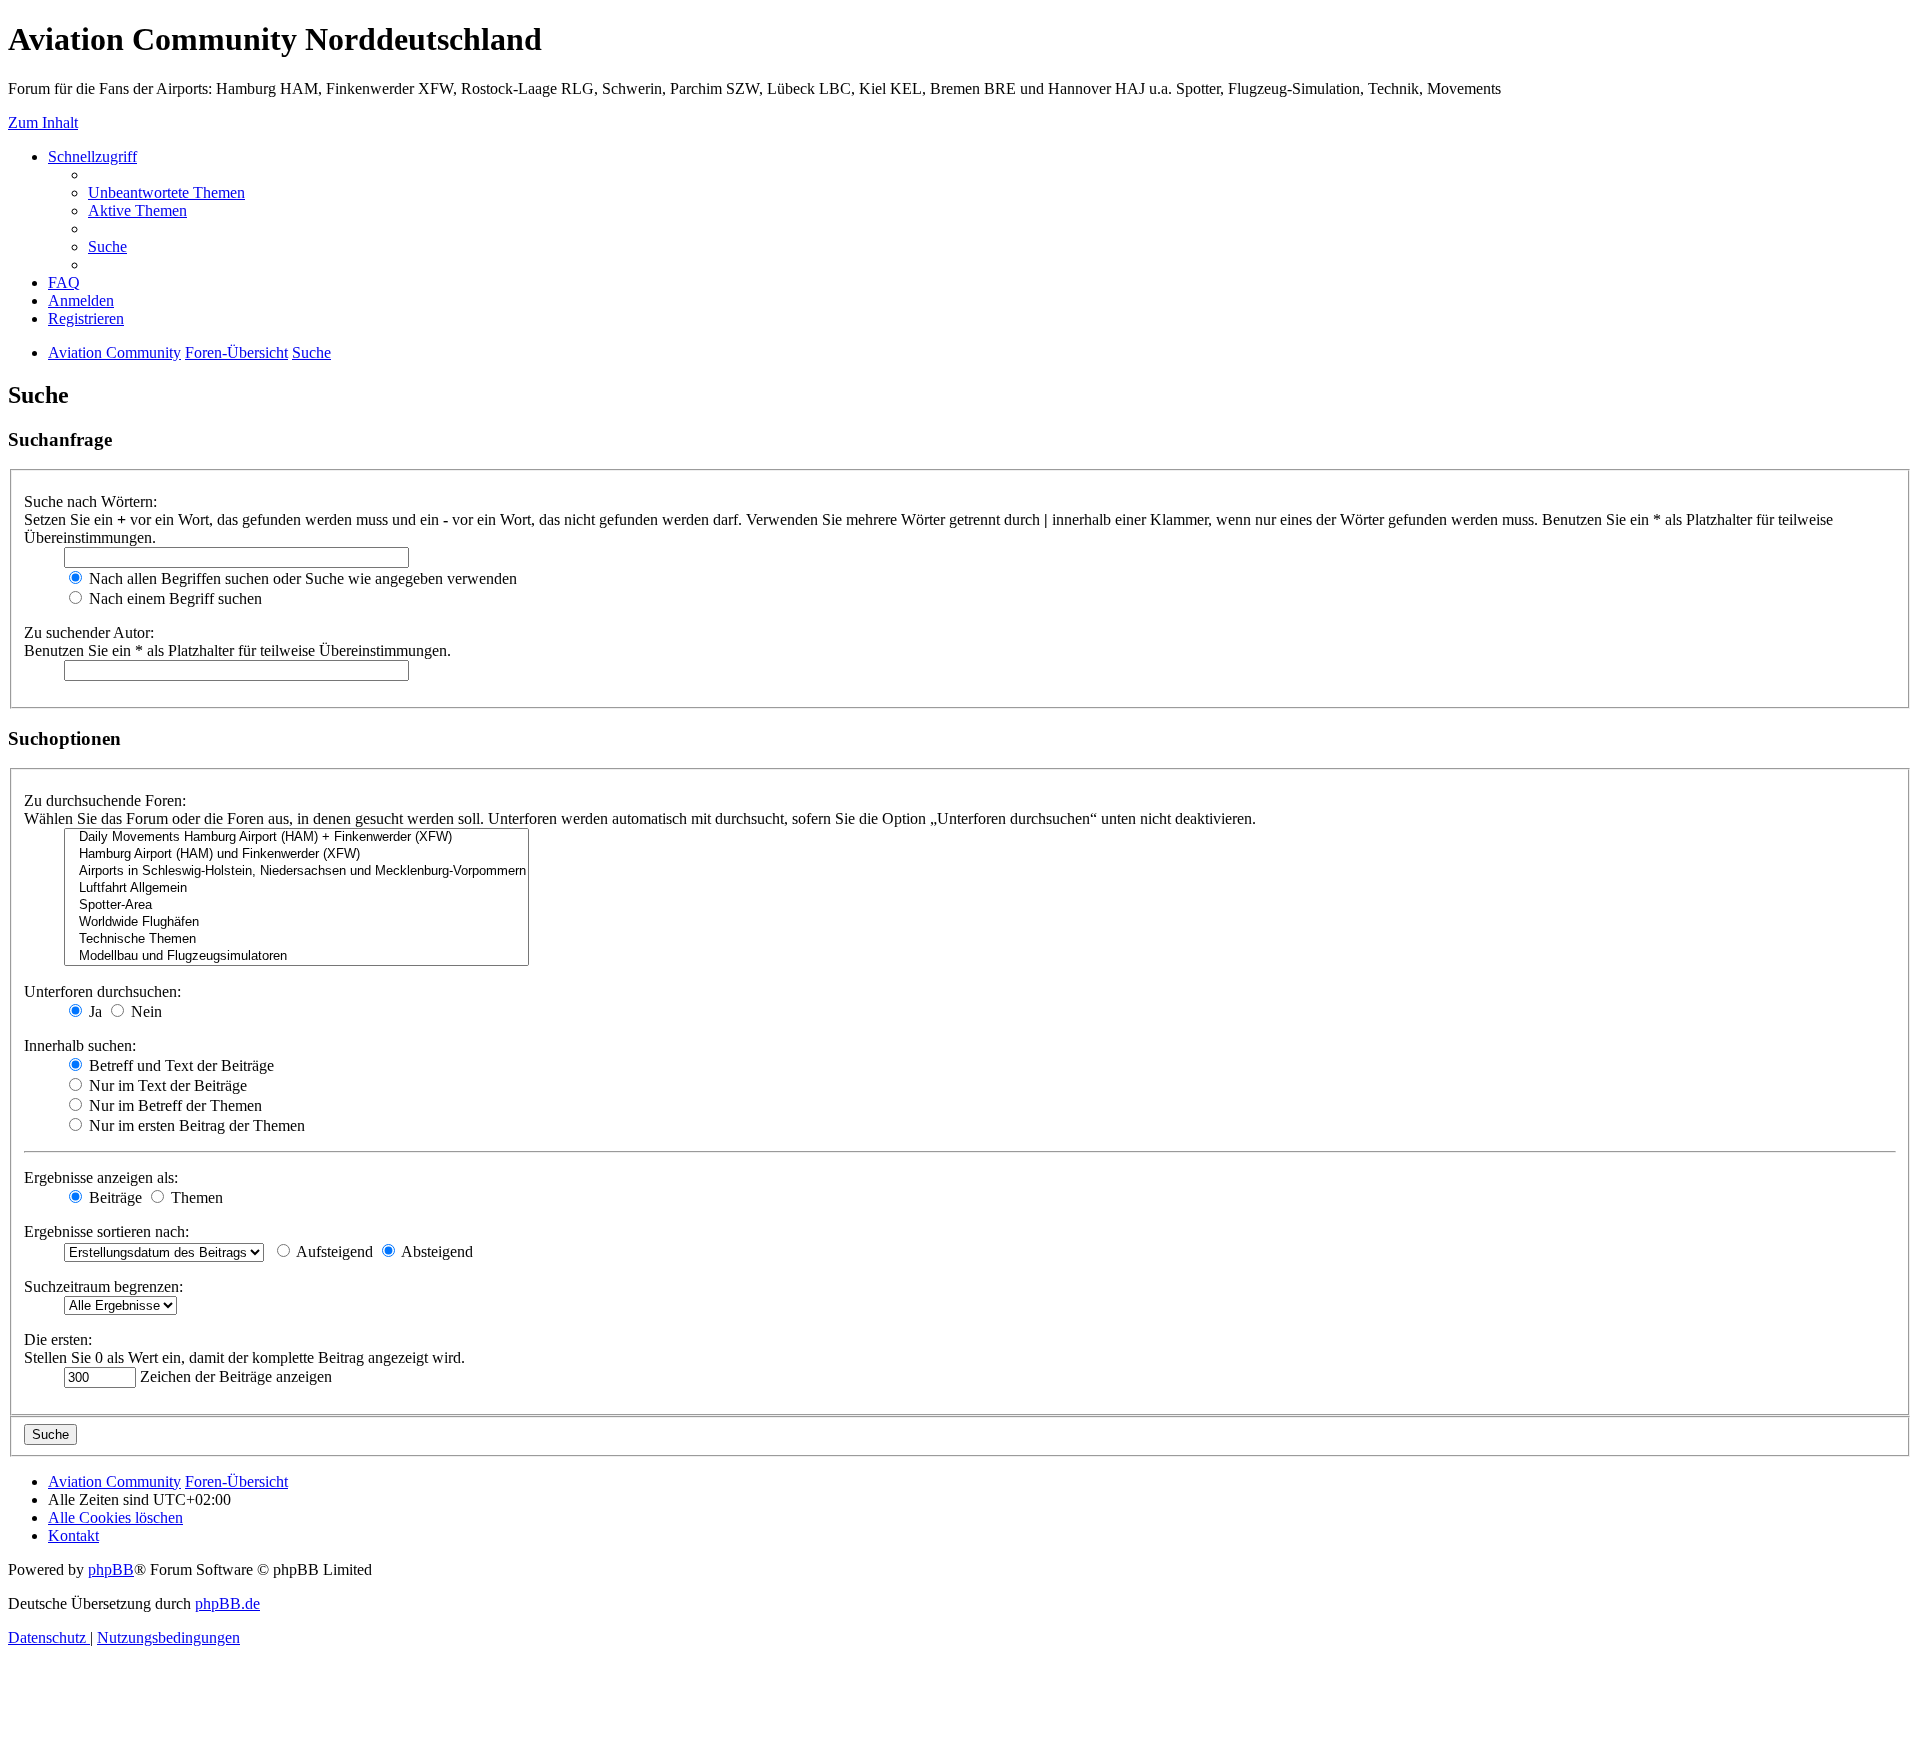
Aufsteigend (333, 1251)
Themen (195, 1197)
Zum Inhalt (43, 122)
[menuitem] (166, 192)
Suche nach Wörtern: (90, 501)
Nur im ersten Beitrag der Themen (195, 1125)
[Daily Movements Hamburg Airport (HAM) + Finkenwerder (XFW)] (296, 837)
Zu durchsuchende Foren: (105, 800)
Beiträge (113, 1197)
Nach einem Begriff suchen (173, 598)
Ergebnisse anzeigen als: (101, 1177)
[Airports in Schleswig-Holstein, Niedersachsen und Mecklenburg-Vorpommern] (296, 871)
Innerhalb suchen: (80, 1045)
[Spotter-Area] (296, 905)
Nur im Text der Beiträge (166, 1085)
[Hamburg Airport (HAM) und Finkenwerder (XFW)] (296, 854)
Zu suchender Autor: (89, 632)
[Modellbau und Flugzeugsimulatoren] (296, 956)
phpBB (111, 1569)
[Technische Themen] (296, 939)
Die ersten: (58, 1339)
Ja (93, 1011)
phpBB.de (227, 1603)
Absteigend (435, 1251)
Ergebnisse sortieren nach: (106, 1231)
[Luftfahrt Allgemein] (296, 888)
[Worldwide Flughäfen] (296, 922)
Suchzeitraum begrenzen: (103, 1286)
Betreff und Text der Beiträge (179, 1065)
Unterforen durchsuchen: (102, 991)
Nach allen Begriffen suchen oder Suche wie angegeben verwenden (301, 578)
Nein (144, 1011)
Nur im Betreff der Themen (173, 1105)
